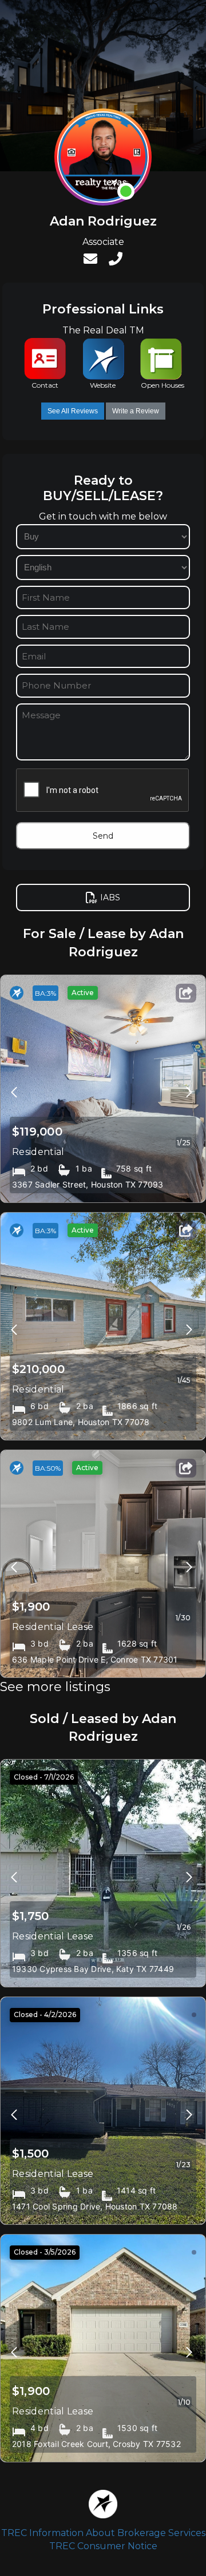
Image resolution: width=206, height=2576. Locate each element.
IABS (110, 897)
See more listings (55, 1687)
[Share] (186, 993)
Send (103, 836)
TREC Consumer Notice (103, 2546)
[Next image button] (14, 1089)
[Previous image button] (189, 1089)
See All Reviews (73, 411)
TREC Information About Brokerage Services (103, 2533)
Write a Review (136, 411)
